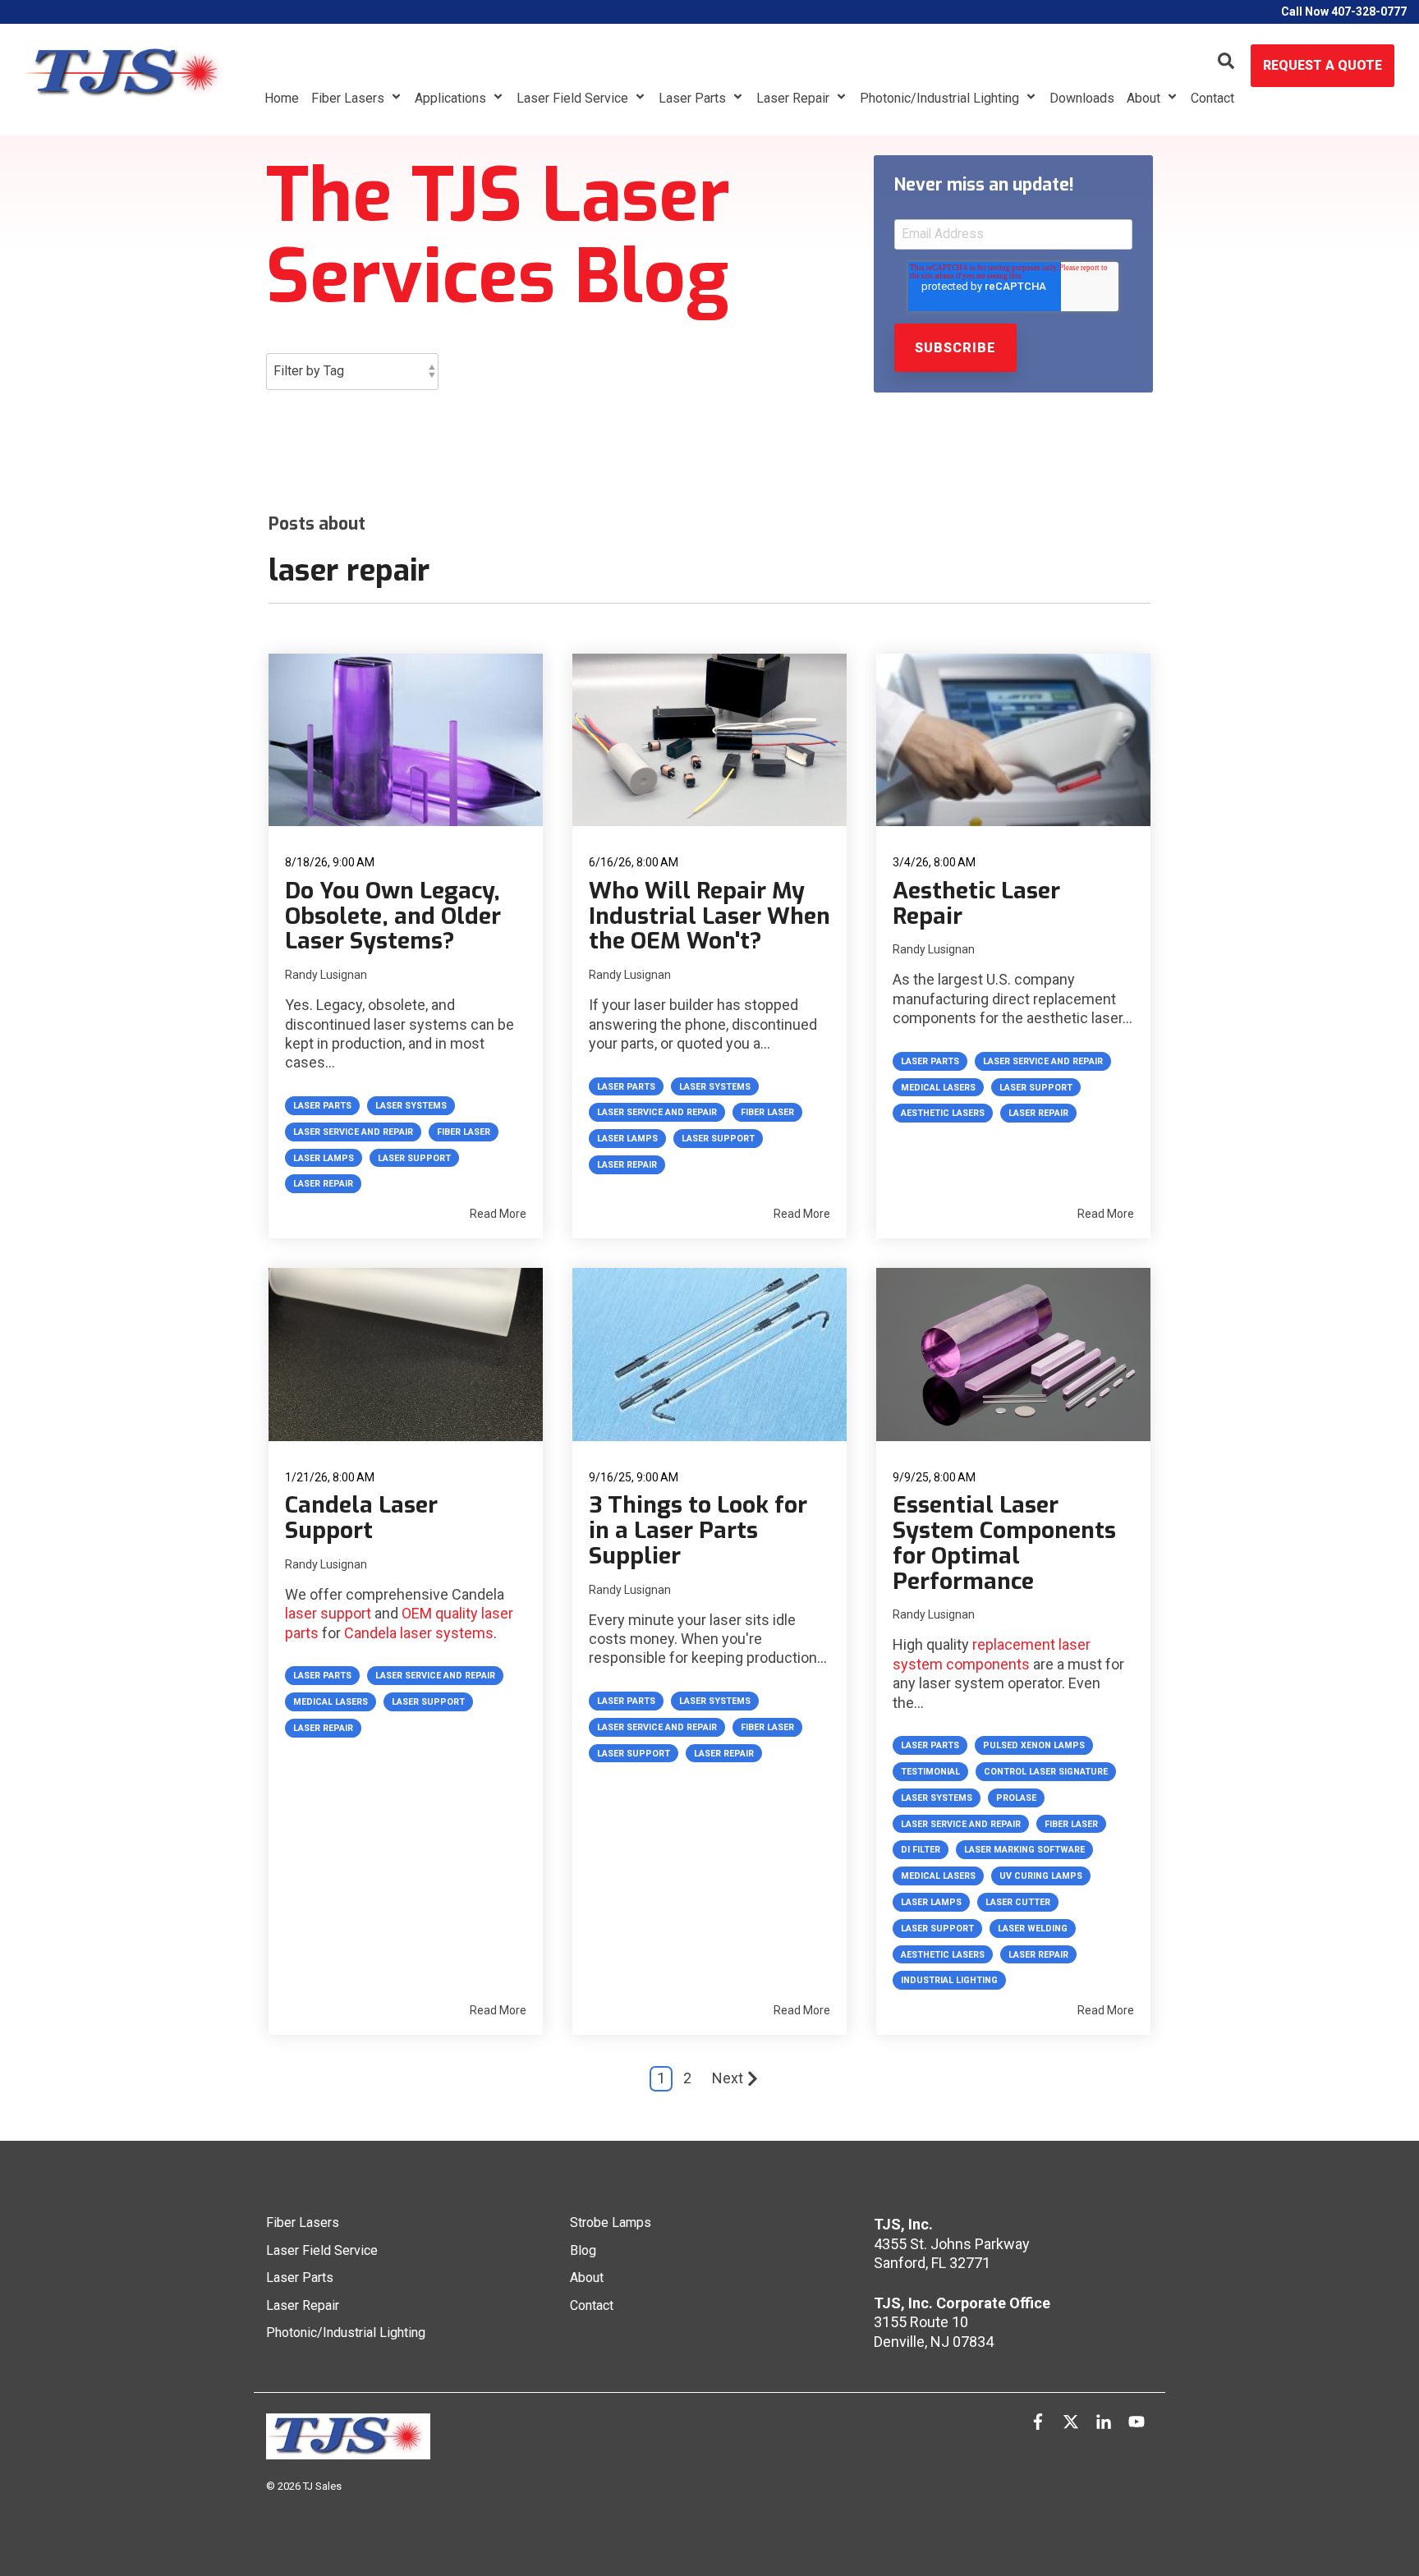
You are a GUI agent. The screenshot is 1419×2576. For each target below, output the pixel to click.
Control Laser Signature (1046, 1772)
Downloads (1082, 98)
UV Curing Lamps (1041, 1876)
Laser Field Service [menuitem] (322, 2250)
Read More (498, 1214)
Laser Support (414, 1158)
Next (728, 2078)
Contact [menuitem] (592, 2305)
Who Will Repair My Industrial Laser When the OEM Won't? (709, 916)
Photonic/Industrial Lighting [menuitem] (346, 2333)
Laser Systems (411, 1106)
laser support (328, 1613)
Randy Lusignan (326, 975)
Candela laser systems (419, 1633)
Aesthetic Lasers (943, 1113)
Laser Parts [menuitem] (300, 2278)
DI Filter (921, 1850)
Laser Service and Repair (353, 1132)
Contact (1212, 98)
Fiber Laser (464, 1132)
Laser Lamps (324, 1158)
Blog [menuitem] (583, 2250)
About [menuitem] (587, 2278)
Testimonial (930, 1772)
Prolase (1016, 1798)
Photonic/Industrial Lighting (941, 98)
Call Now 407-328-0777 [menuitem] (1344, 11)
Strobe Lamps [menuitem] (611, 2222)
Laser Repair (794, 98)
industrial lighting (949, 1980)
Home (282, 98)
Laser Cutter (1018, 1902)
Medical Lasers (938, 1088)
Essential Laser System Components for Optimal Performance (1004, 1543)
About (1145, 98)
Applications (452, 98)
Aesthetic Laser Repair (976, 903)
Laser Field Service (574, 98)
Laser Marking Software (1024, 1850)
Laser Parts (694, 98)
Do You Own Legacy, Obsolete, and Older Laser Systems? (393, 916)
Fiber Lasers (349, 98)
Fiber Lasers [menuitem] (303, 2222)
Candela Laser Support (361, 1518)
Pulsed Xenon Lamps (1034, 1745)
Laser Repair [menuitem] (303, 2305)
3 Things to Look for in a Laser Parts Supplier (698, 1530)
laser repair (323, 1184)
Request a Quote (1323, 65)
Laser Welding (1033, 1929)
